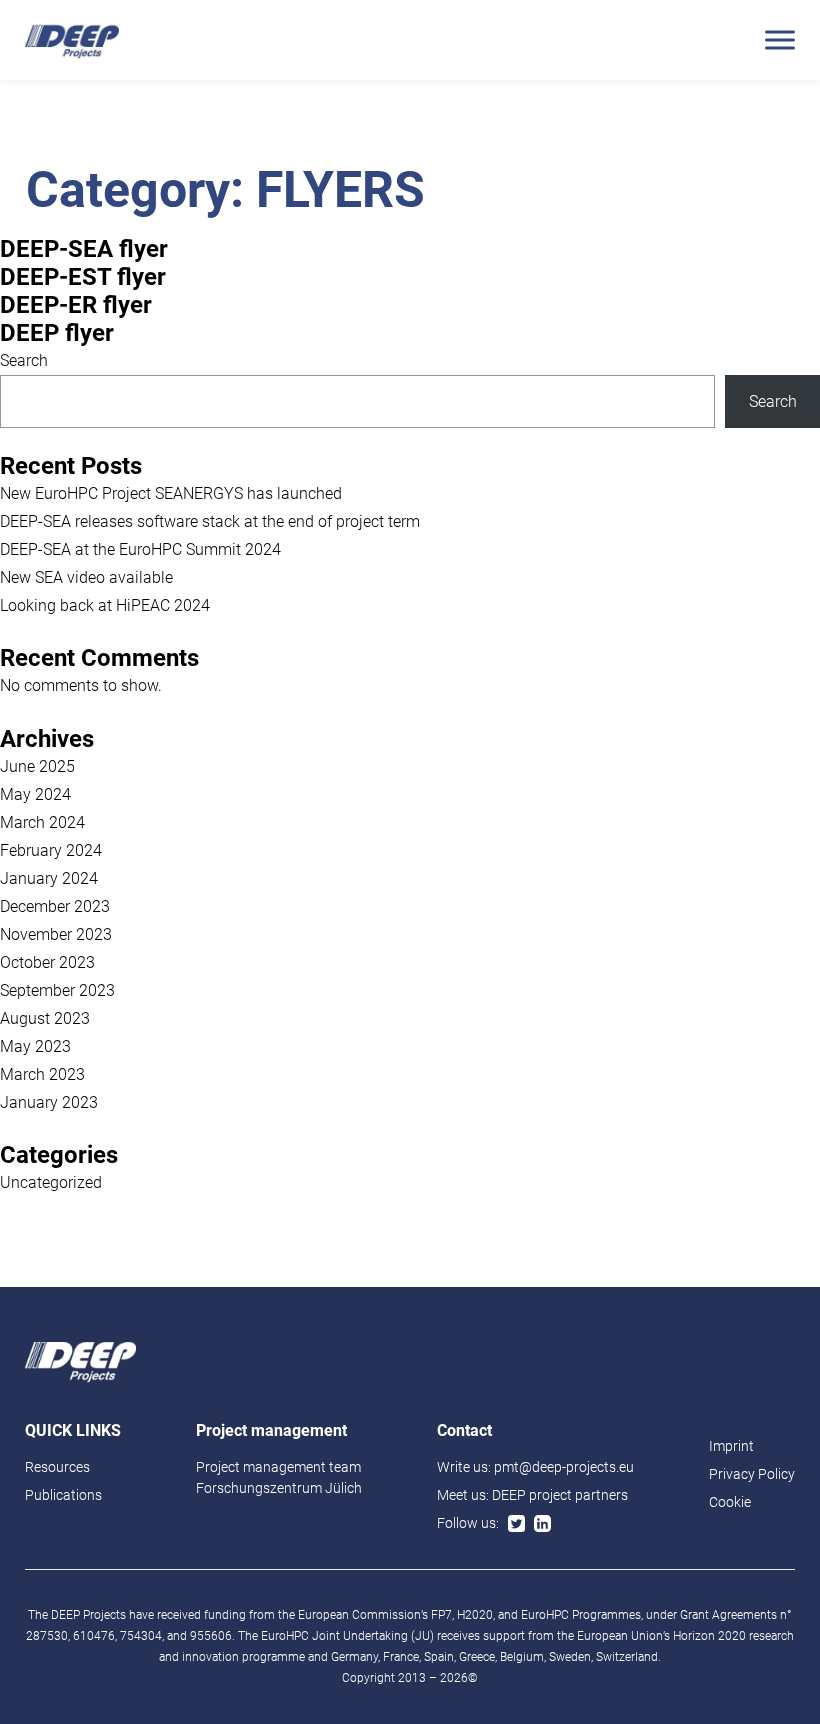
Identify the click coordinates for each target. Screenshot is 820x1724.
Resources (57, 1467)
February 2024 (51, 850)
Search (24, 360)
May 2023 (35, 1046)
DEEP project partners (560, 1495)
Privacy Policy (752, 1474)
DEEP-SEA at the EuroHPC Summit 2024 (140, 549)
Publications (63, 1495)
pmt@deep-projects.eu (564, 1467)
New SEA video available (86, 577)
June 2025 (37, 766)
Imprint (731, 1446)
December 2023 (55, 906)
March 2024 (42, 822)
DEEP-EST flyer (83, 277)
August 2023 (45, 1018)
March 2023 (42, 1074)
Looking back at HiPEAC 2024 (105, 605)
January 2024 (49, 878)
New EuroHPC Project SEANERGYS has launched (171, 493)
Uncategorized (51, 1182)
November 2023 (56, 934)
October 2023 (47, 962)
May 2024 (35, 794)
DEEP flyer (57, 333)
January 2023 (49, 1102)
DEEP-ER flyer (76, 305)
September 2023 (57, 990)
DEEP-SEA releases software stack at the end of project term (210, 521)
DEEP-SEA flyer (84, 249)
